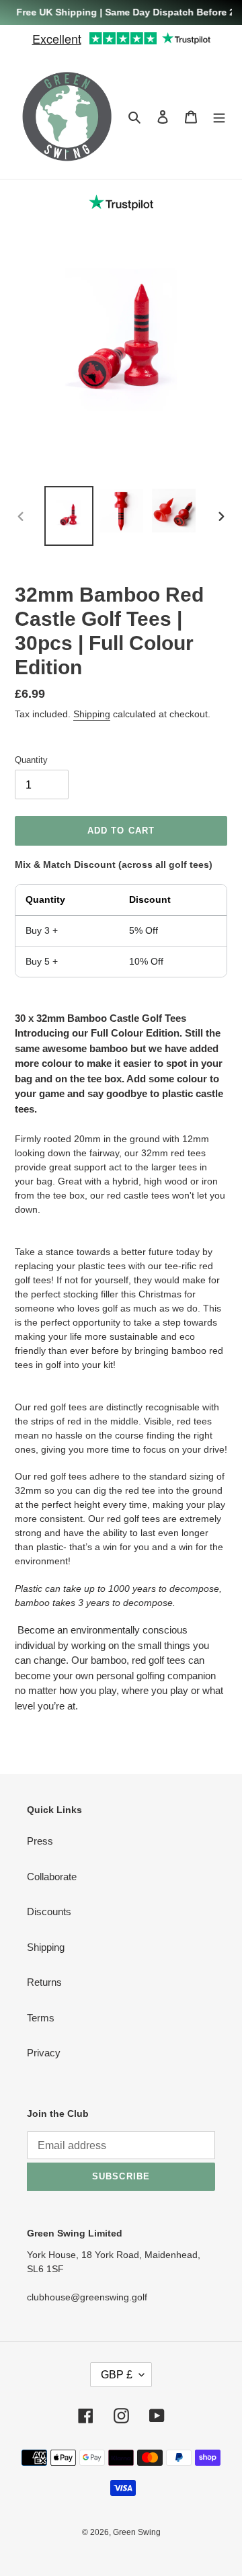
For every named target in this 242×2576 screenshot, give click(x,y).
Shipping (92, 714)
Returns (44, 1982)
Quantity (31, 760)
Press (40, 1841)
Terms (41, 2018)
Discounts (49, 1911)
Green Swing (137, 2532)
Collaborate (52, 1877)
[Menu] (219, 117)
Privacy (44, 2053)
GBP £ (117, 2375)
